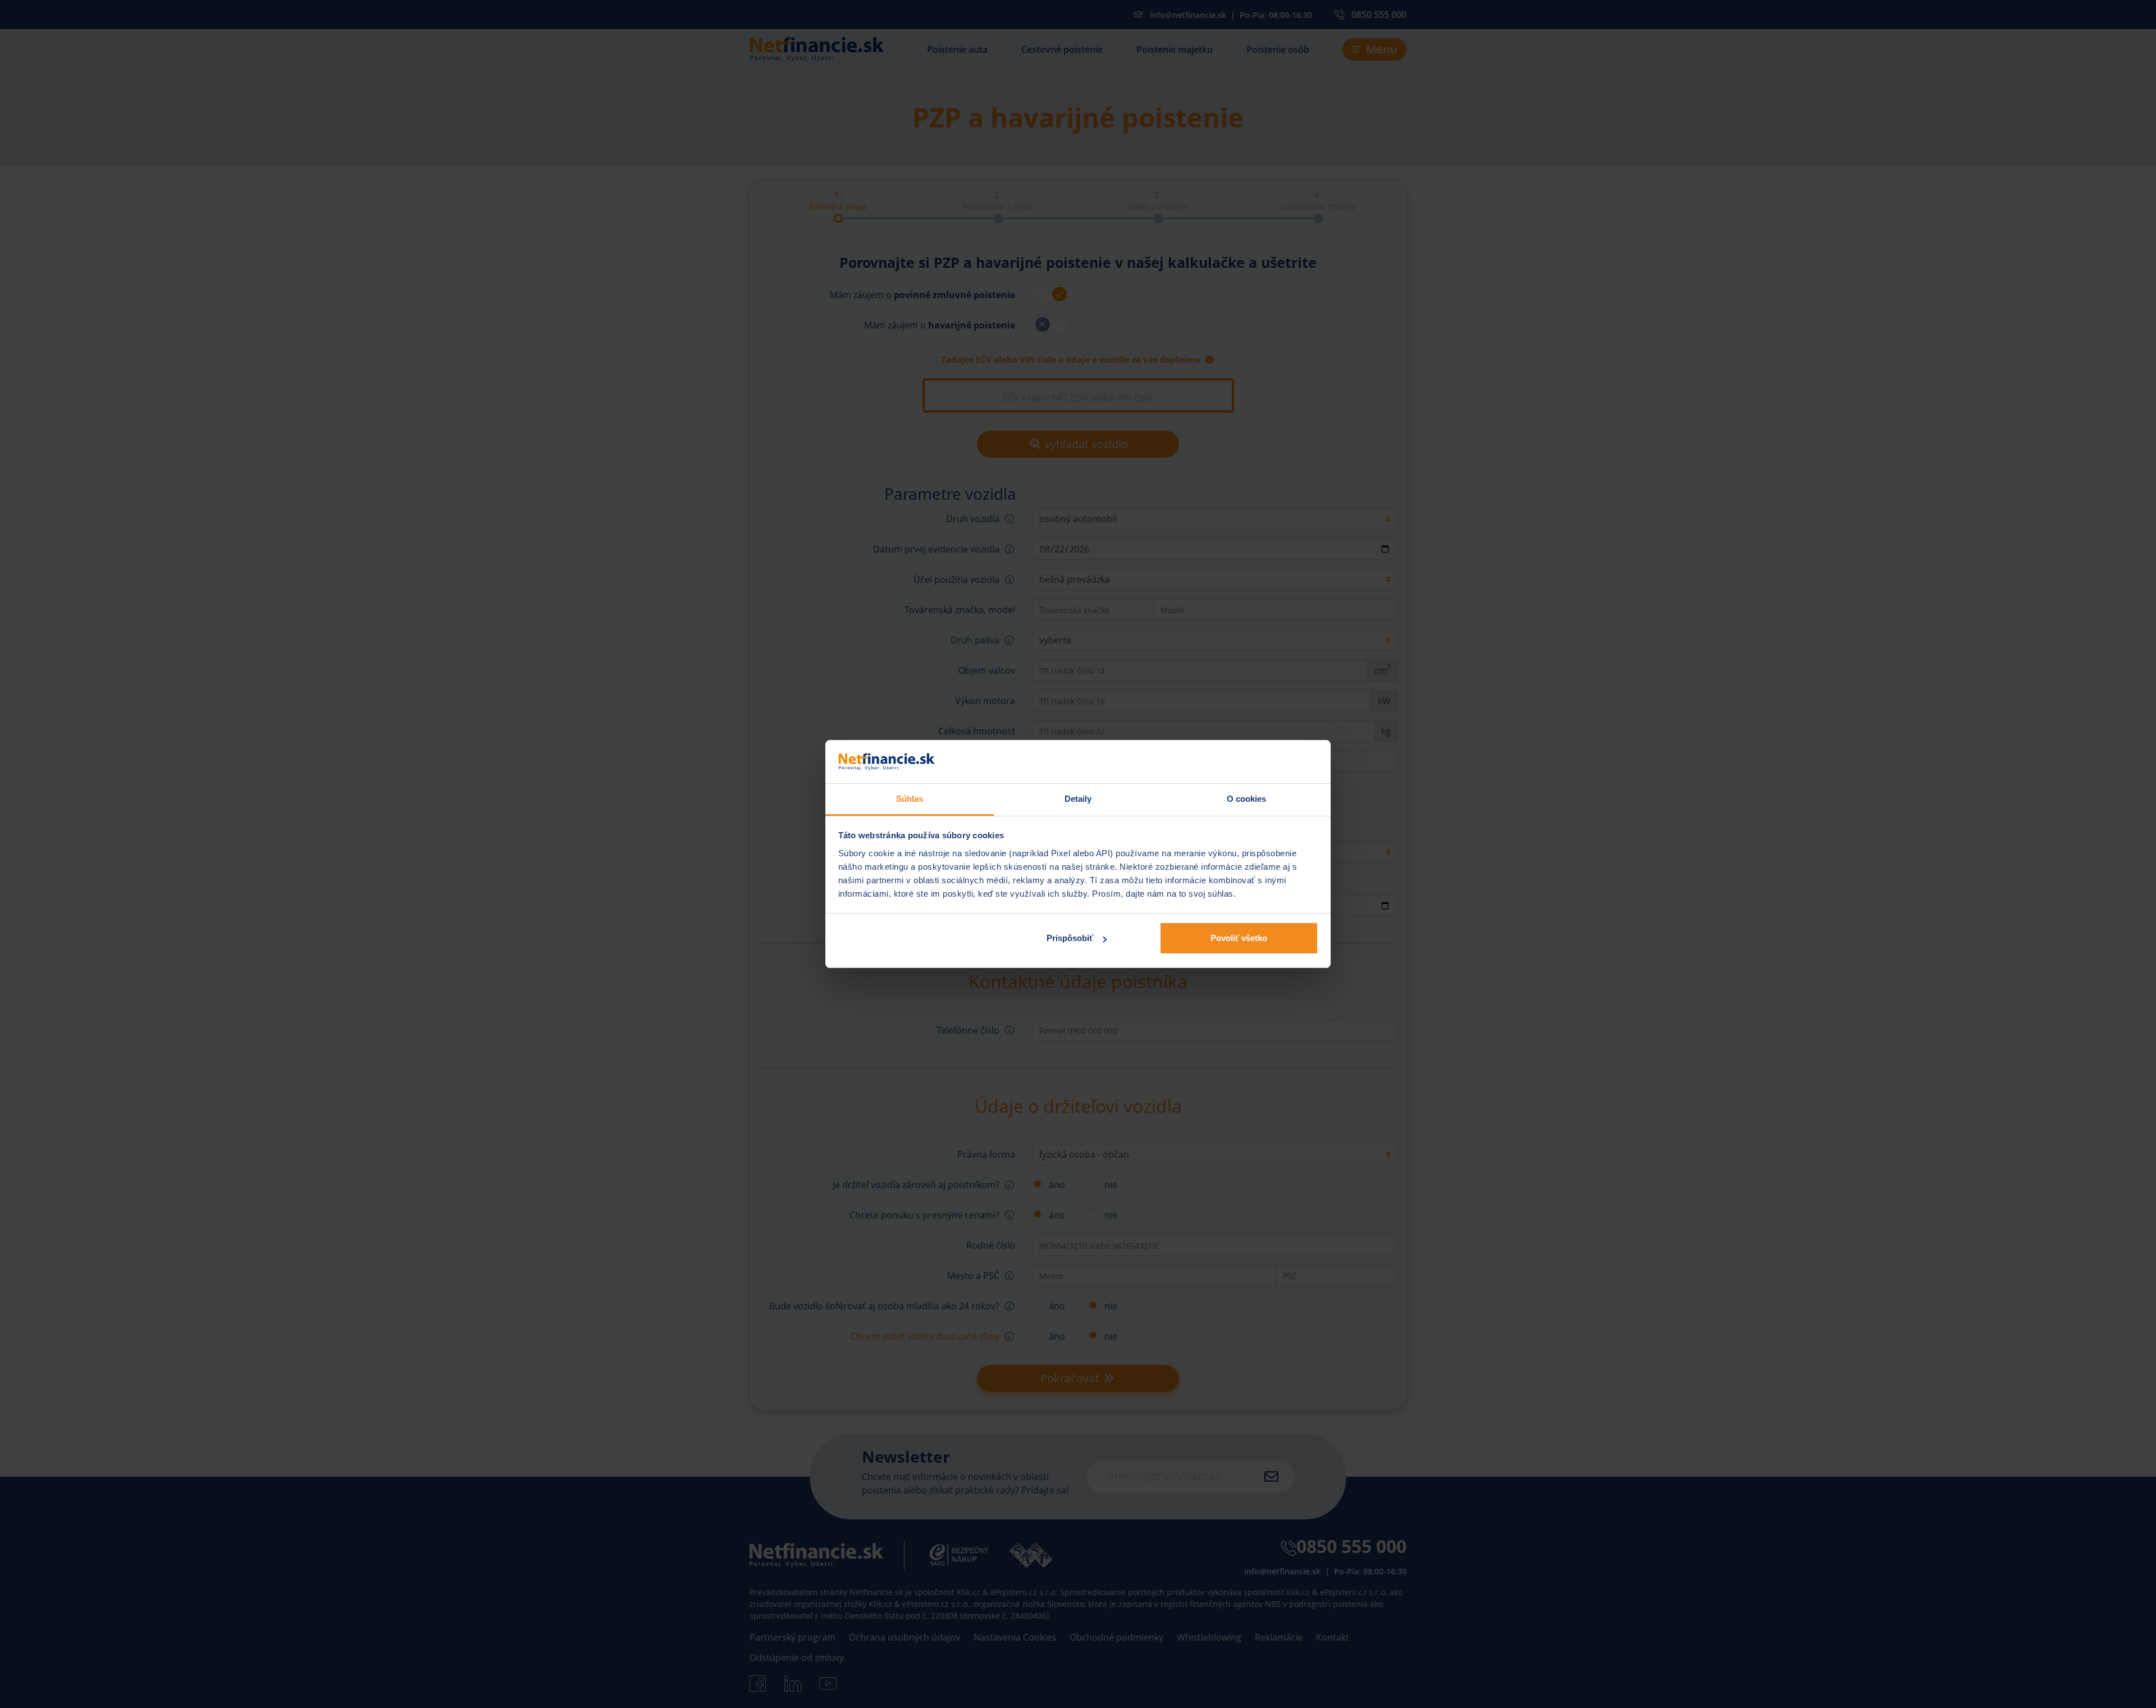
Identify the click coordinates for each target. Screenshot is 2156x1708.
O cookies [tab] (1247, 799)
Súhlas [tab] (910, 799)
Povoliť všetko (1239, 938)
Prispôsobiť (1070, 938)
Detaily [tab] (1078, 799)
